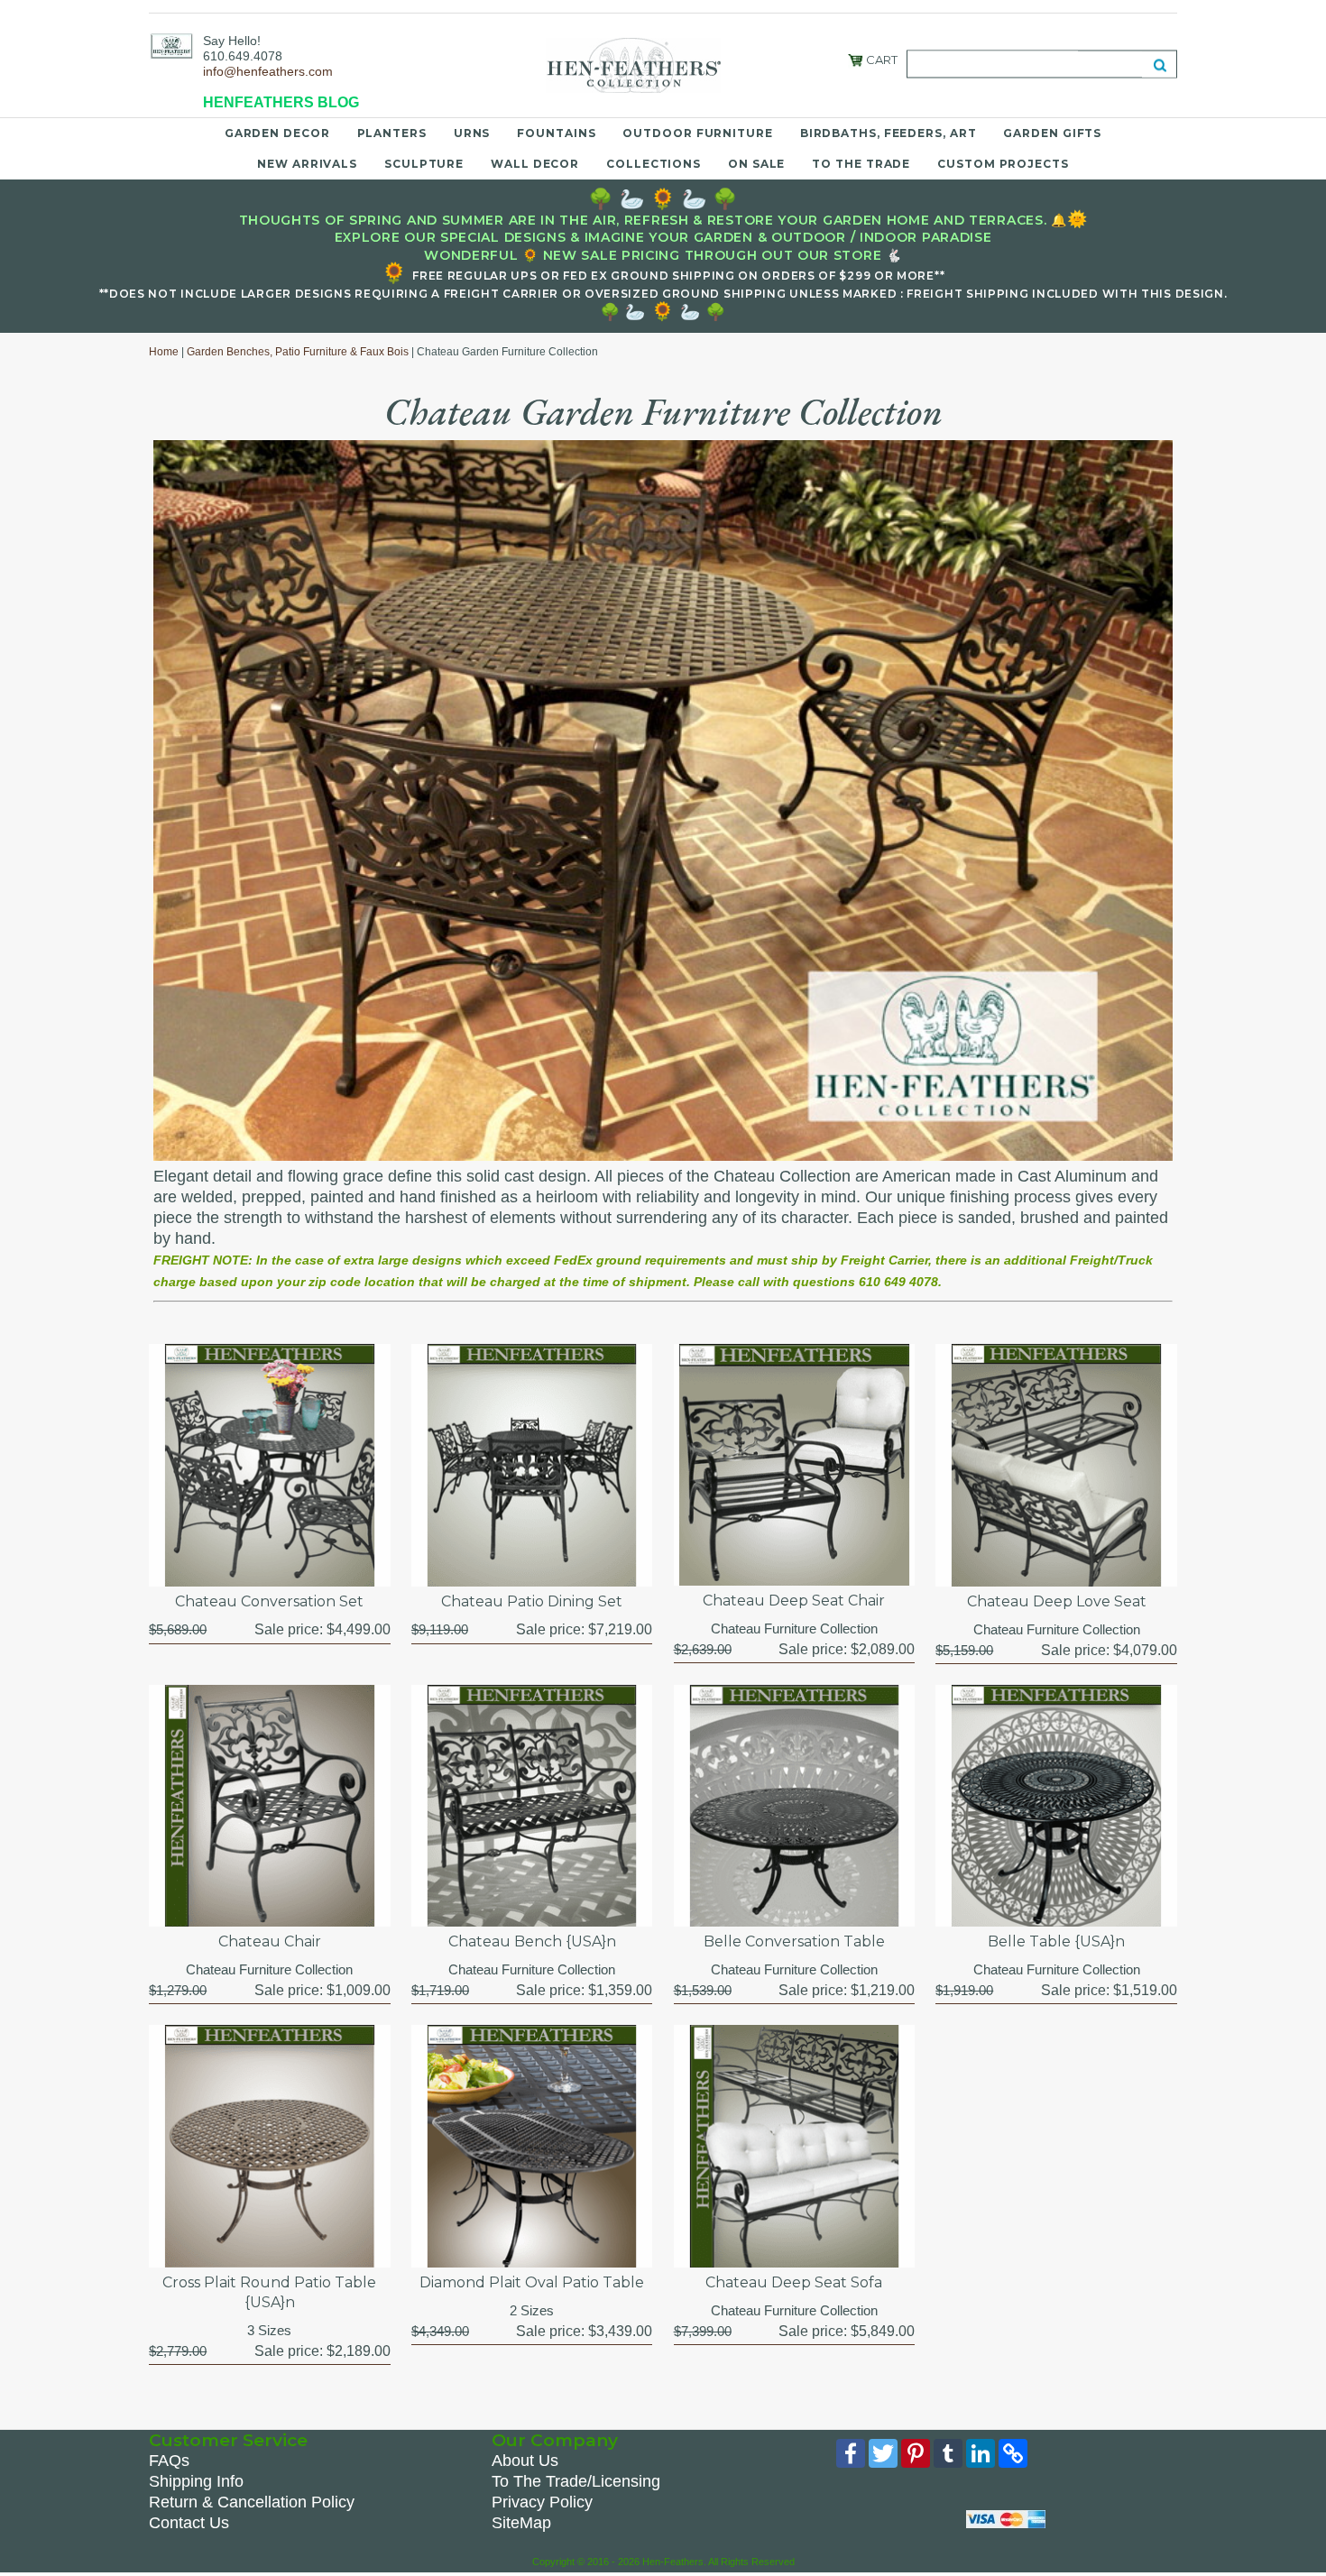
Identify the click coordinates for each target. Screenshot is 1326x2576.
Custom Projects (1003, 164)
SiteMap (521, 2523)
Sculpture (424, 164)
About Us (525, 2461)
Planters (392, 133)
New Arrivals (307, 164)
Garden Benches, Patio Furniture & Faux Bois (298, 352)
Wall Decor (535, 164)
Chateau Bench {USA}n (532, 1941)
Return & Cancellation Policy (252, 2502)
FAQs (169, 2461)
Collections (654, 164)
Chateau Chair (270, 1941)
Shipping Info (196, 2481)
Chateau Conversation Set (269, 1601)
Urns (472, 133)
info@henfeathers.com (268, 71)
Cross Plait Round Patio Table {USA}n (269, 2292)
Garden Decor (277, 133)
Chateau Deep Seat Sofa (794, 2282)
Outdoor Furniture (697, 133)
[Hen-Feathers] (171, 45)
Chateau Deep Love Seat (1057, 1601)
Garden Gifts (1052, 133)
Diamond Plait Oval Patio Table (532, 2282)
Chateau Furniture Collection (794, 1628)
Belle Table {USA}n (1056, 1941)
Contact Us (189, 2523)
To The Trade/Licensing (576, 2481)
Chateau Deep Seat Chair (794, 1601)
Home (164, 352)
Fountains (556, 133)
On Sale (756, 164)
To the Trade (861, 164)
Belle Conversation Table (794, 1941)
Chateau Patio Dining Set (532, 1601)
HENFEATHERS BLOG (281, 102)
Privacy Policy (542, 2502)
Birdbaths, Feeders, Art (889, 133)
